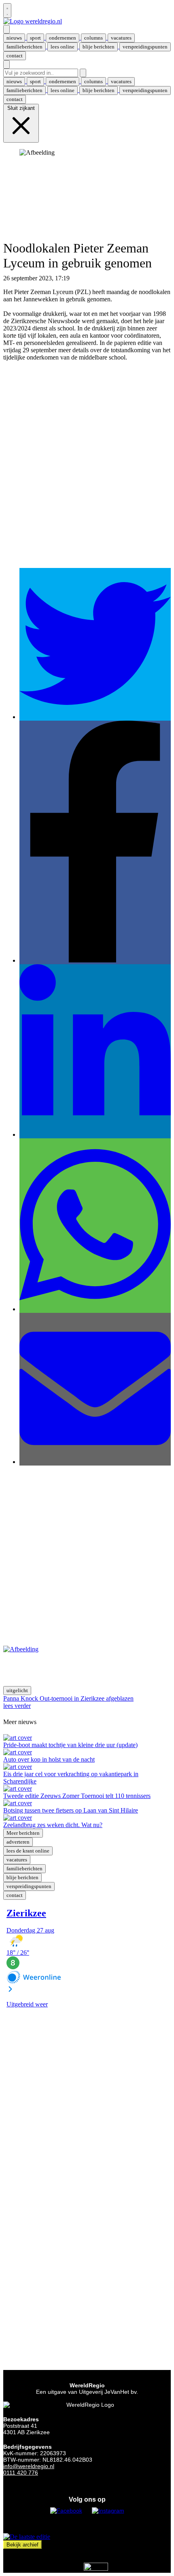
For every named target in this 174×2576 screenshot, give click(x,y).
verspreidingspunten (29, 1886)
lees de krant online (28, 1851)
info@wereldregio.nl (29, 2466)
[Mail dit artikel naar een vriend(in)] (95, 1462)
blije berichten (22, 1877)
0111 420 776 (21, 2473)
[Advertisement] (87, 472)
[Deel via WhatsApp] (95, 1309)
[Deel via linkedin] (95, 1134)
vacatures (17, 1860)
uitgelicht (17, 1690)
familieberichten (24, 1868)
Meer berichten (23, 1833)
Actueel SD (86, 278)
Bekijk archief (22, 2545)
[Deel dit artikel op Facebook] (95, 960)
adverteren (18, 1842)
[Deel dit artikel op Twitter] (95, 717)
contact (15, 1895)
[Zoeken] (83, 73)
